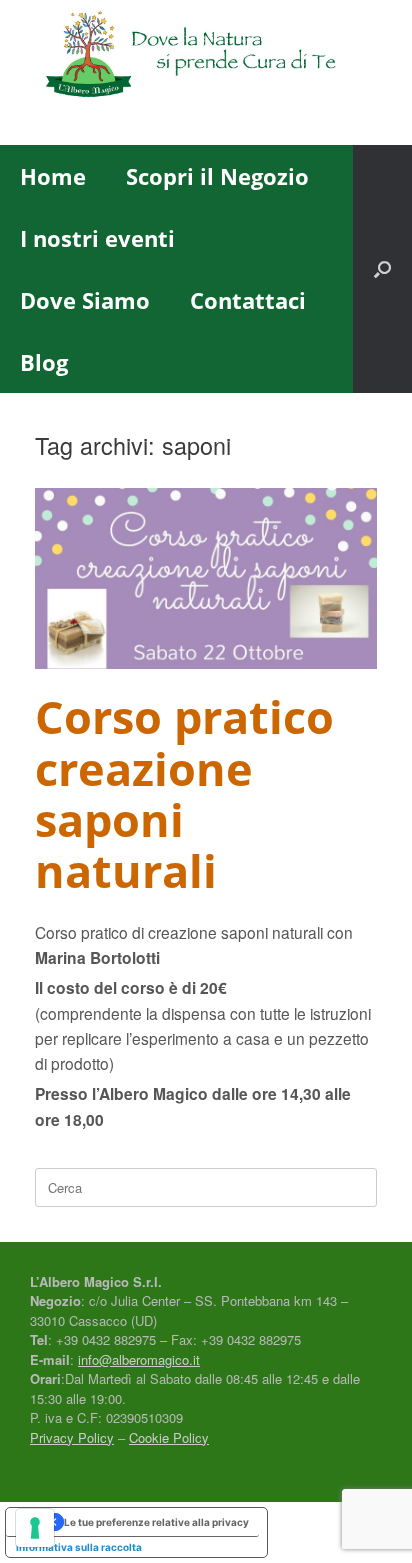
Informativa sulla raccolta (79, 1547)
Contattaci (248, 300)
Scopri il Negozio (217, 176)
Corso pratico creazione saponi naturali (184, 793)
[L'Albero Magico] (206, 57)
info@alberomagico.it (139, 1359)
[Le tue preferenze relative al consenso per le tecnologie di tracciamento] (35, 1528)
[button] (382, 269)
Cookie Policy (169, 1437)
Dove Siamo (85, 300)
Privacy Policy (72, 1437)
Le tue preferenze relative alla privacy (156, 1522)
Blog (44, 362)
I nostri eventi (97, 238)
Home (53, 176)
